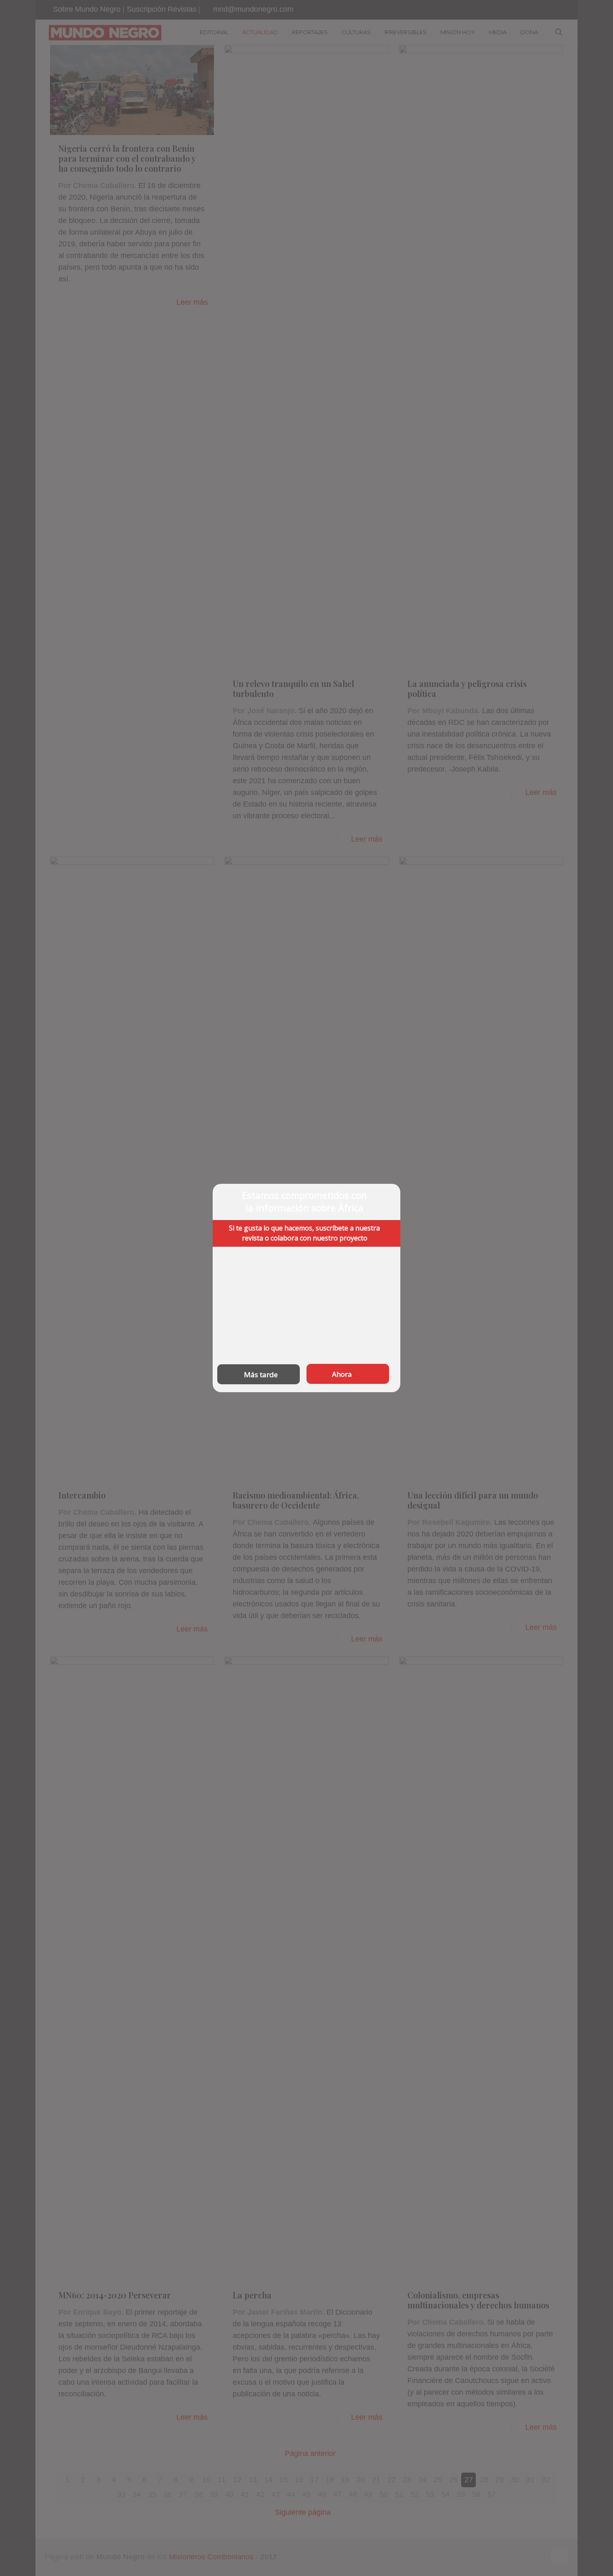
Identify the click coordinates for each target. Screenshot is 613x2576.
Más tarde (261, 1374)
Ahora (342, 1374)
